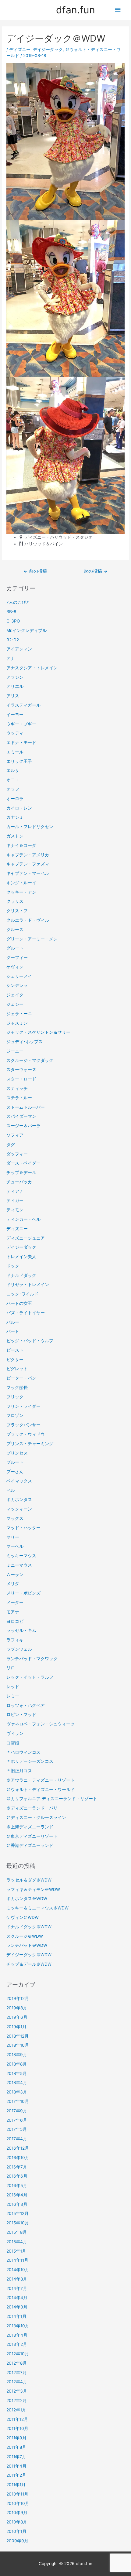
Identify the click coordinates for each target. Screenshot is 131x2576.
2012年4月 (17, 2382)
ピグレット (17, 1369)
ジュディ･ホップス (25, 1042)
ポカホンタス (19, 1500)
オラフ (13, 789)
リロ (11, 1668)
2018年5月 (17, 2073)
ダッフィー (17, 1154)
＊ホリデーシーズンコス (30, 1761)
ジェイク (15, 995)
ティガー (15, 1200)
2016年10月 (18, 2158)
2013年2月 (17, 2344)
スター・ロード (21, 1079)
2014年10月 (18, 2270)
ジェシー (15, 1004)
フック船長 (17, 1387)
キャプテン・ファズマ (28, 864)
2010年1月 (16, 2531)
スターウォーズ (21, 1070)
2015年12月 (18, 2213)
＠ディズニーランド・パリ (32, 1808)
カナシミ (15, 817)
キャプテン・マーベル (28, 873)
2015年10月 (18, 2223)
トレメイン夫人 (21, 1257)
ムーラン (15, 1575)
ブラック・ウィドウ (26, 1434)
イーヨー (15, 715)
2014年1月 (16, 2316)
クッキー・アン (21, 892)
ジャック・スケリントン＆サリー (38, 1032)
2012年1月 (16, 2410)
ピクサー (15, 1360)
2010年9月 (17, 2513)
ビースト (15, 1350)
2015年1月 (16, 2251)
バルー (13, 1322)
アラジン (15, 677)
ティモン (15, 1210)
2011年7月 (16, 2457)
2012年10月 (18, 2354)
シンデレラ (17, 985)
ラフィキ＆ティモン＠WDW (33, 1889)
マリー (13, 1537)
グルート (15, 948)
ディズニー (20, 49)
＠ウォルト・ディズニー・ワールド (41, 1790)
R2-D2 (13, 640)
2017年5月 (17, 2129)
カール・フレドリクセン (30, 827)
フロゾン (15, 1415)
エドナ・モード (21, 742)
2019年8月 (17, 2008)
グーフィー (17, 957)
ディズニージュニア (26, 1238)
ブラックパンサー (23, 1425)
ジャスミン (17, 1023)
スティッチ (17, 1088)
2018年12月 (18, 2036)
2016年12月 (18, 2148)
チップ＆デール (21, 1172)
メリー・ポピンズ (23, 1593)
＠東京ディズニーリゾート (32, 1836)
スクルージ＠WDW (25, 1936)
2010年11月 (17, 2494)
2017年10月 (18, 2101)
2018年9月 (17, 2055)
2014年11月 (17, 2260)
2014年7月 (17, 2288)
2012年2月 (17, 2400)
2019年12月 (18, 1998)
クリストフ (17, 911)
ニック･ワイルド (22, 1294)
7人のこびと (18, 602)
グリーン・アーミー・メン (32, 939)
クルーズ (15, 930)
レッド (13, 1687)
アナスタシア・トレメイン (32, 668)
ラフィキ (15, 1640)
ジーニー (15, 1051)
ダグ (11, 1145)
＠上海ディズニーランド (30, 1827)
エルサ (13, 770)
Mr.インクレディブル (27, 630)
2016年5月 (17, 2185)
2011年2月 (16, 2475)
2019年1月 (16, 2027)
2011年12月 (17, 2419)
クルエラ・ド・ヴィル (28, 920)
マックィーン (19, 1509)
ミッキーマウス (21, 1556)
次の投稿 (96, 571)
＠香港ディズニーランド (30, 1845)
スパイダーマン (21, 1116)
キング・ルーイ (21, 883)
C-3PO (13, 621)
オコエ (13, 780)
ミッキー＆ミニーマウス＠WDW (37, 1908)
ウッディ (15, 733)
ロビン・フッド (21, 1714)
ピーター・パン (21, 1378)
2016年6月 (17, 2176)
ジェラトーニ (19, 1014)
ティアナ (15, 1191)
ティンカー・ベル (23, 1219)
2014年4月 (17, 2298)
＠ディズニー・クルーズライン (36, 1817)
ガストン (15, 836)
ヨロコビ (15, 1621)
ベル (11, 1490)
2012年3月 (17, 2391)
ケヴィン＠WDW (23, 1917)
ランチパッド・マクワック (32, 1659)
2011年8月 (16, 2447)
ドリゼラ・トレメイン (28, 1285)
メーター (15, 1602)
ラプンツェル (19, 1649)
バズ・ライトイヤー (26, 1313)
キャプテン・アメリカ (28, 855)
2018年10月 (18, 2045)
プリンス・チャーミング (30, 1444)
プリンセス (17, 1453)
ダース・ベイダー (23, 1163)
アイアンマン (19, 649)
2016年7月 (17, 2167)
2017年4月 (17, 2139)
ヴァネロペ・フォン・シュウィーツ (41, 1724)
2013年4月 (17, 2335)
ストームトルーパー (26, 1107)
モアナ (13, 1612)
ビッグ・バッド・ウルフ (30, 1341)
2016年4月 (17, 2195)
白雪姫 (13, 1743)
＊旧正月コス (19, 1771)
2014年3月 (17, 2307)
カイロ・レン (19, 808)
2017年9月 (17, 2111)
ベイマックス (19, 1481)
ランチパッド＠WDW (27, 1945)
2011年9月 (16, 2438)
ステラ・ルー (19, 1098)
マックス (15, 1518)
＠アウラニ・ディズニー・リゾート (41, 1780)
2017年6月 (17, 2120)
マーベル (15, 1546)
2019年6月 (17, 2017)
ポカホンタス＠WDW (27, 1899)
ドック (13, 1266)
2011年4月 (16, 2466)
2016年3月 (17, 2204)
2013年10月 (18, 2326)
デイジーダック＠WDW (29, 1955)
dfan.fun (76, 10)
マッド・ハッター (23, 1528)
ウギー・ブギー (21, 724)
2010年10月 (18, 2503)
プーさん (15, 1472)
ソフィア (15, 1135)
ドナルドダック (21, 1275)
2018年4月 (17, 2083)
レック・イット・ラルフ (30, 1677)
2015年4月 (17, 2242)
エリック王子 (19, 761)
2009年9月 (17, 2541)
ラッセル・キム (21, 1630)
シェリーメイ (19, 976)
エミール (15, 752)
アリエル (15, 686)
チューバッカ (19, 1182)
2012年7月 (17, 2373)
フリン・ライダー (23, 1406)
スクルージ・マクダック (30, 1060)
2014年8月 (17, 2279)
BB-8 (11, 612)
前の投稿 (35, 571)
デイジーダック (48, 49)
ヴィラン (15, 1733)
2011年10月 (17, 2428)
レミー (13, 1696)
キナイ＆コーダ (21, 845)
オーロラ (15, 799)
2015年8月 (17, 2232)
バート (13, 1331)
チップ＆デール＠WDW (29, 1964)
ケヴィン (15, 967)
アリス (13, 696)
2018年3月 (17, 2092)
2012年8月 (17, 2363)
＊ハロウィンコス (23, 1752)
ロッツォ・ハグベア (26, 1705)
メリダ (13, 1584)
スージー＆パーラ (23, 1126)
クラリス (15, 901)
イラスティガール (23, 705)
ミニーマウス (19, 1565)
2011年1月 (16, 2485)
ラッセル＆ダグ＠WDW (29, 1880)
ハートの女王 (19, 1303)
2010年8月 (17, 2522)
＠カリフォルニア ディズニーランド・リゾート (52, 1799)
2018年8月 (17, 2064)
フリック (15, 1397)
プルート (15, 1462)
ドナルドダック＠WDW (29, 1927)
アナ (11, 658)
